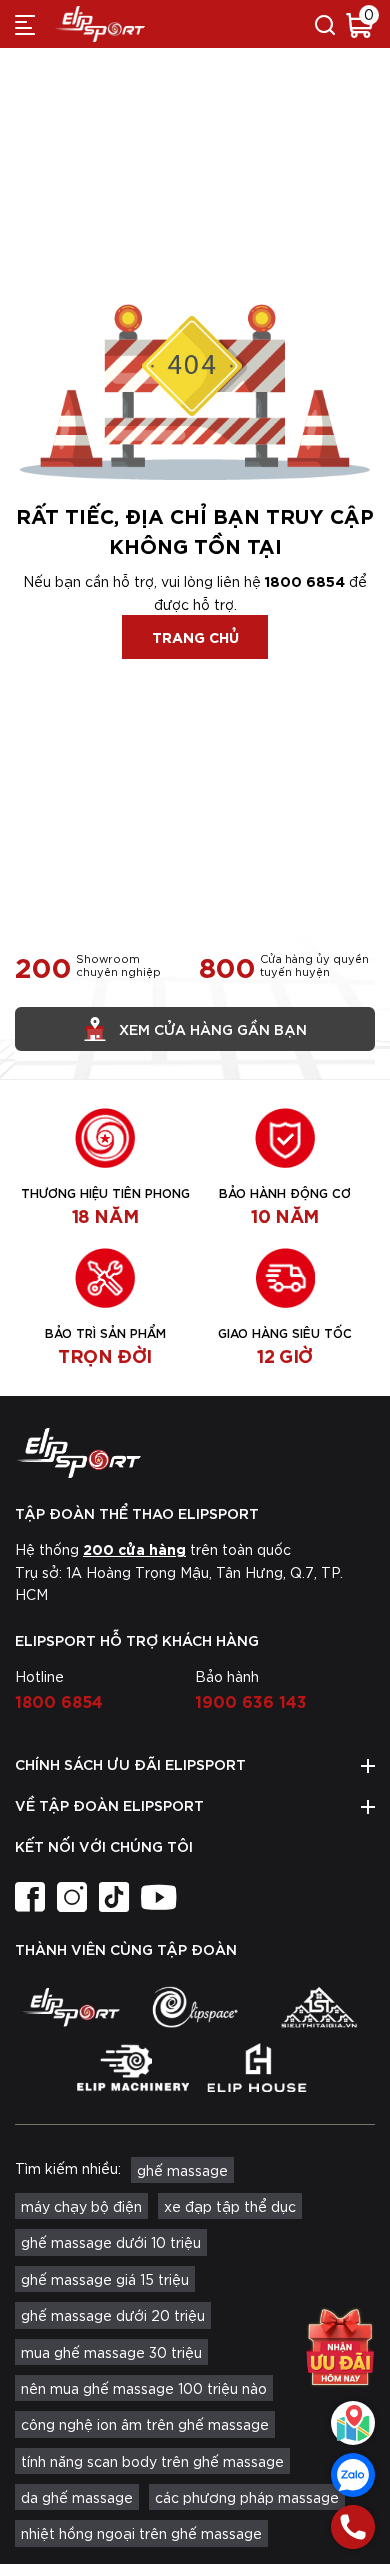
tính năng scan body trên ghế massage (152, 2461)
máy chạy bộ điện (81, 2206)
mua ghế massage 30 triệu (111, 2352)
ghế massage (182, 2170)
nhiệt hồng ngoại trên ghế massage (141, 2533)
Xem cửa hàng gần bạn (213, 1028)
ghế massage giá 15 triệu (105, 2279)
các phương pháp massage (247, 2497)
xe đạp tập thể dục (230, 2206)
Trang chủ (195, 636)
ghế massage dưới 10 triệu (111, 2242)
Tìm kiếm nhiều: (68, 2168)
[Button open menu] (25, 24)
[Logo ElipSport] (100, 24)
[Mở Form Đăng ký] (340, 2347)
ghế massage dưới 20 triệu (113, 2315)
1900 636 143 (251, 1700)
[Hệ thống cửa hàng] (353, 2423)
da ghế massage (77, 2497)
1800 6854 (305, 580)
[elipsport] (71, 2007)
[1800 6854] (353, 2527)
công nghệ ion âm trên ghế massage (145, 2424)
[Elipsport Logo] (195, 1453)
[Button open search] (325, 24)
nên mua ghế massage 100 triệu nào (144, 2388)
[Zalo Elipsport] (353, 2475)
